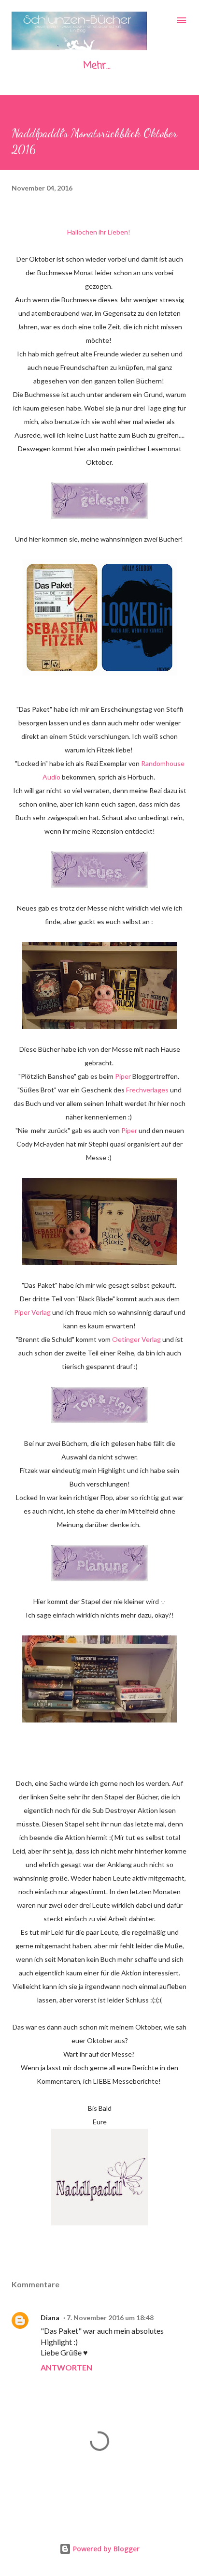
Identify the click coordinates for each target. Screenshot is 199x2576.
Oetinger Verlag (136, 1339)
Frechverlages (148, 1090)
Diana (50, 2318)
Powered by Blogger (105, 2549)
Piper (123, 1076)
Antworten (66, 2367)
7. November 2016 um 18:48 (110, 2318)
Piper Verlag (32, 1312)
